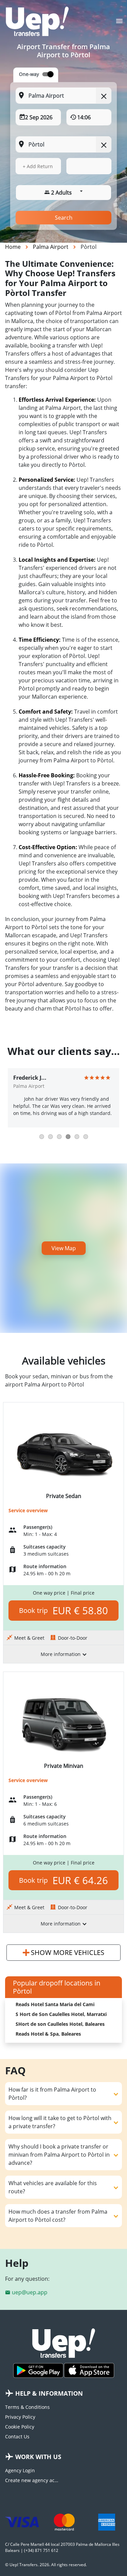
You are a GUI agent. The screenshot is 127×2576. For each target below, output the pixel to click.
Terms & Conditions (27, 2407)
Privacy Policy (20, 2417)
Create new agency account (32, 2480)
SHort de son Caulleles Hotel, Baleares (60, 2024)
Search (64, 218)
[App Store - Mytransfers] (89, 2370)
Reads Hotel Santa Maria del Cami (55, 2004)
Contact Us (17, 2437)
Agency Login (20, 2470)
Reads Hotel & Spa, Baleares (48, 2034)
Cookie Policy (20, 2427)
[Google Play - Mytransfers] (38, 2370)
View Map (64, 1248)
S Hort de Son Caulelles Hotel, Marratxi (61, 2014)
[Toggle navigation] (119, 23)
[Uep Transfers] (37, 21)
